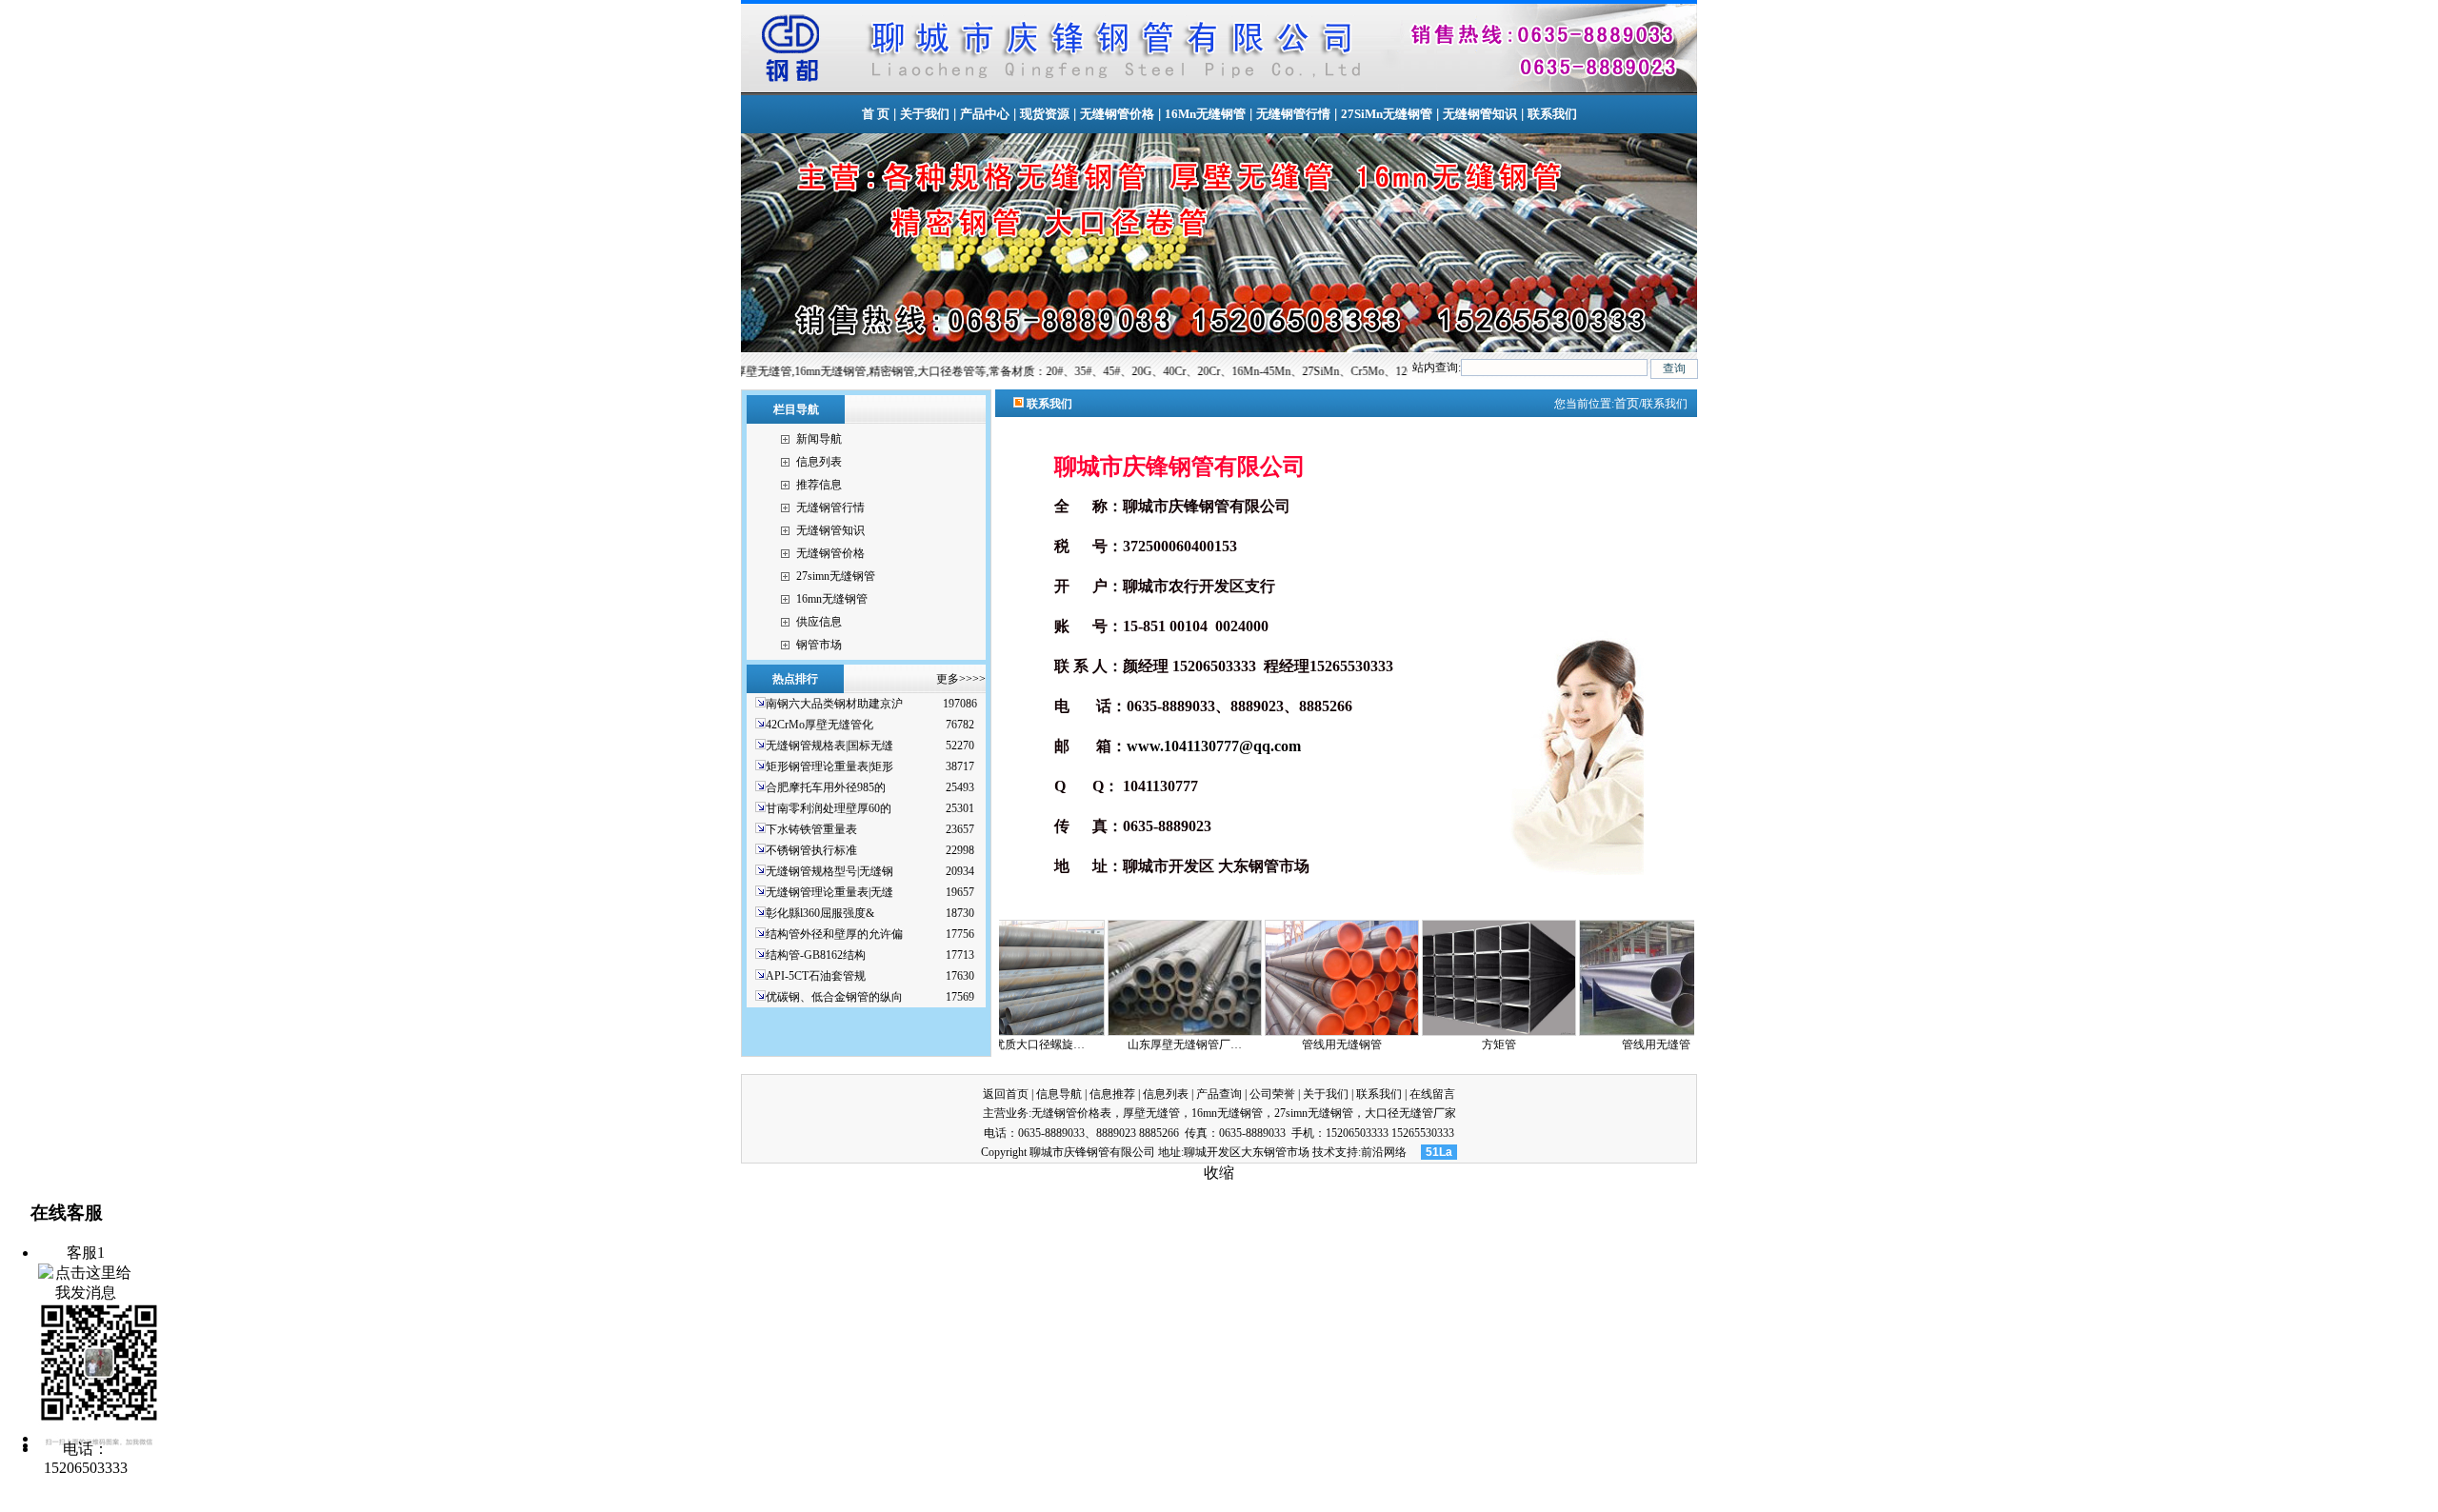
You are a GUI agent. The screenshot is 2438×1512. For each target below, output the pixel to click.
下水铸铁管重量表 (811, 829)
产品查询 (1219, 1094)
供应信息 (819, 622)
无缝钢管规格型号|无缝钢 (829, 871)
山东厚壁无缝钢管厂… (1091, 1044)
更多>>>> (961, 679)
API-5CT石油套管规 (816, 976)
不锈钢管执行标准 (811, 850)
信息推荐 (1112, 1094)
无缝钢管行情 (1293, 114)
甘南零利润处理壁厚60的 (829, 808)
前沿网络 (1384, 1152)
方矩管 (1406, 1044)
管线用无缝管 (1563, 1044)
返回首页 (1006, 1094)
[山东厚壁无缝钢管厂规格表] (1091, 1032)
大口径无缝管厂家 (1410, 1113)
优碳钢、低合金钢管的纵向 (834, 997)
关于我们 (925, 114)
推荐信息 (819, 485)
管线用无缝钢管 (1249, 1044)
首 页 (876, 114)
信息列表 (819, 462)
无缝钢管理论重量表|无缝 (829, 892)
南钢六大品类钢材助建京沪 (834, 704)
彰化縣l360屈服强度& (820, 913)
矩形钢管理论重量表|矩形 (829, 766)
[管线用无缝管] (1563, 1032)
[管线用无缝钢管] (1249, 1032)
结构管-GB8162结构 (816, 955)
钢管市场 (819, 645)
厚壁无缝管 (1151, 1113)
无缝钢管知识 (1480, 114)
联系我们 (1552, 114)
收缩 (1219, 1173)
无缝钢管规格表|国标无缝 (829, 746)
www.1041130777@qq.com (1214, 746)
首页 (1627, 403)
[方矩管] (1406, 1032)
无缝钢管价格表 (1071, 1113)
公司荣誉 (1272, 1094)
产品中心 (985, 114)
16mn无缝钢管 (832, 599)
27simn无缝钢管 (836, 576)
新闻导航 (819, 439)
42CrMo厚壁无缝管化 (819, 725)
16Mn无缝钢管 (1205, 114)
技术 (1324, 1152)
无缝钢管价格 (1117, 114)
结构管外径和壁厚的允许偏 (834, 934)
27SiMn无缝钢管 (1387, 114)
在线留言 (1432, 1094)
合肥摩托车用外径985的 (826, 787)
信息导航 (1059, 1094)
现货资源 (1045, 114)
